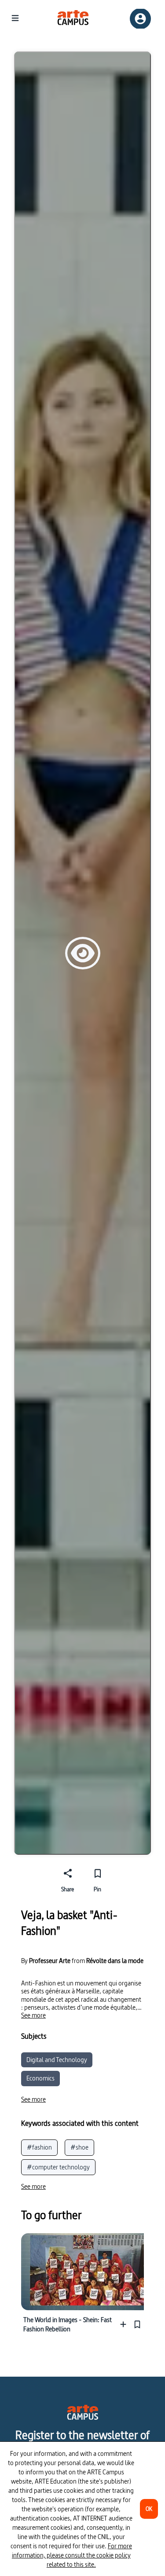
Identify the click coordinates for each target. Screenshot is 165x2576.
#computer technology (58, 2167)
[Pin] (137, 2325)
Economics (40, 2078)
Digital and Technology (57, 2060)
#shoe (79, 2147)
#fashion (39, 2147)
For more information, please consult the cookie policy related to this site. (72, 2555)
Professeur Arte (50, 1961)
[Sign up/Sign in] (140, 19)
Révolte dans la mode (115, 1961)
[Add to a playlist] (125, 2325)
